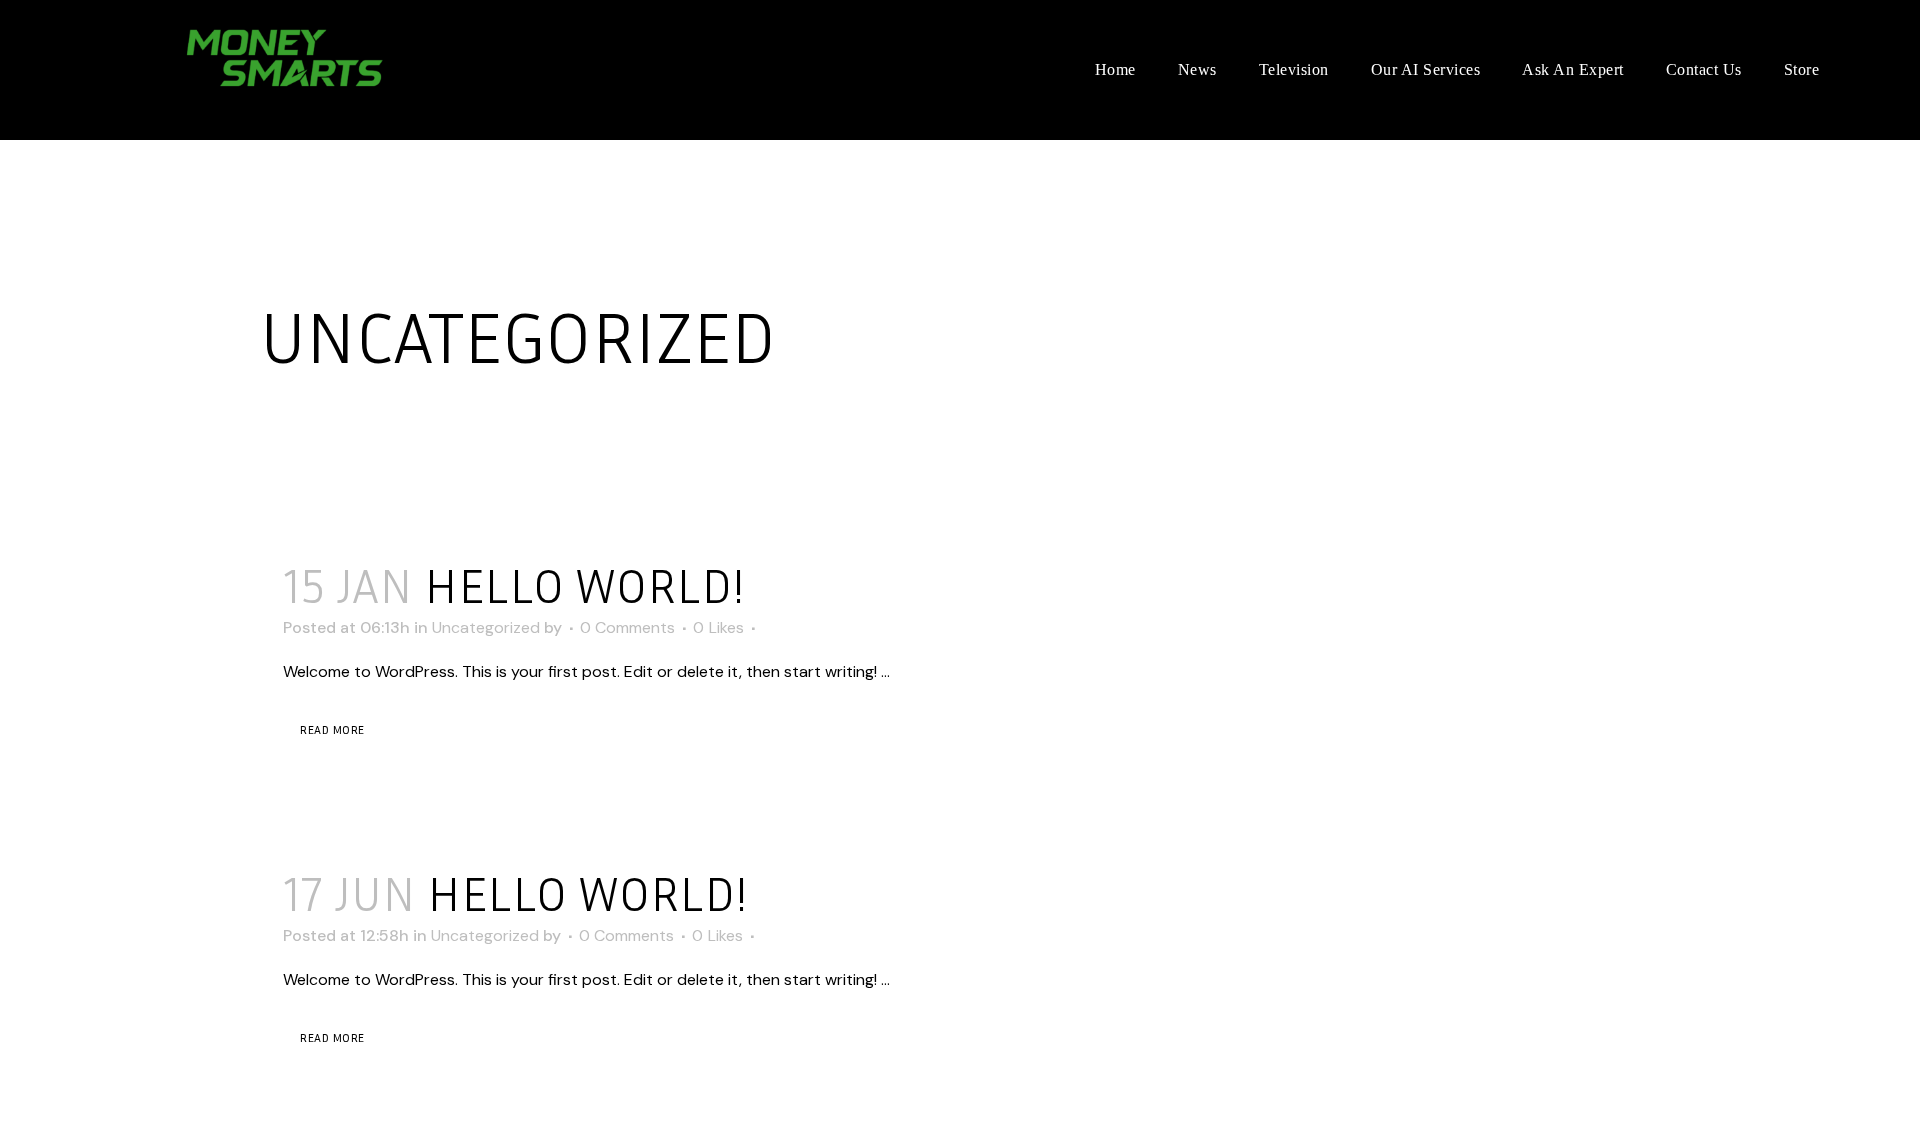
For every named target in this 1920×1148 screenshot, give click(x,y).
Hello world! (584, 585)
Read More (332, 729)
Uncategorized (486, 627)
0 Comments (627, 627)
